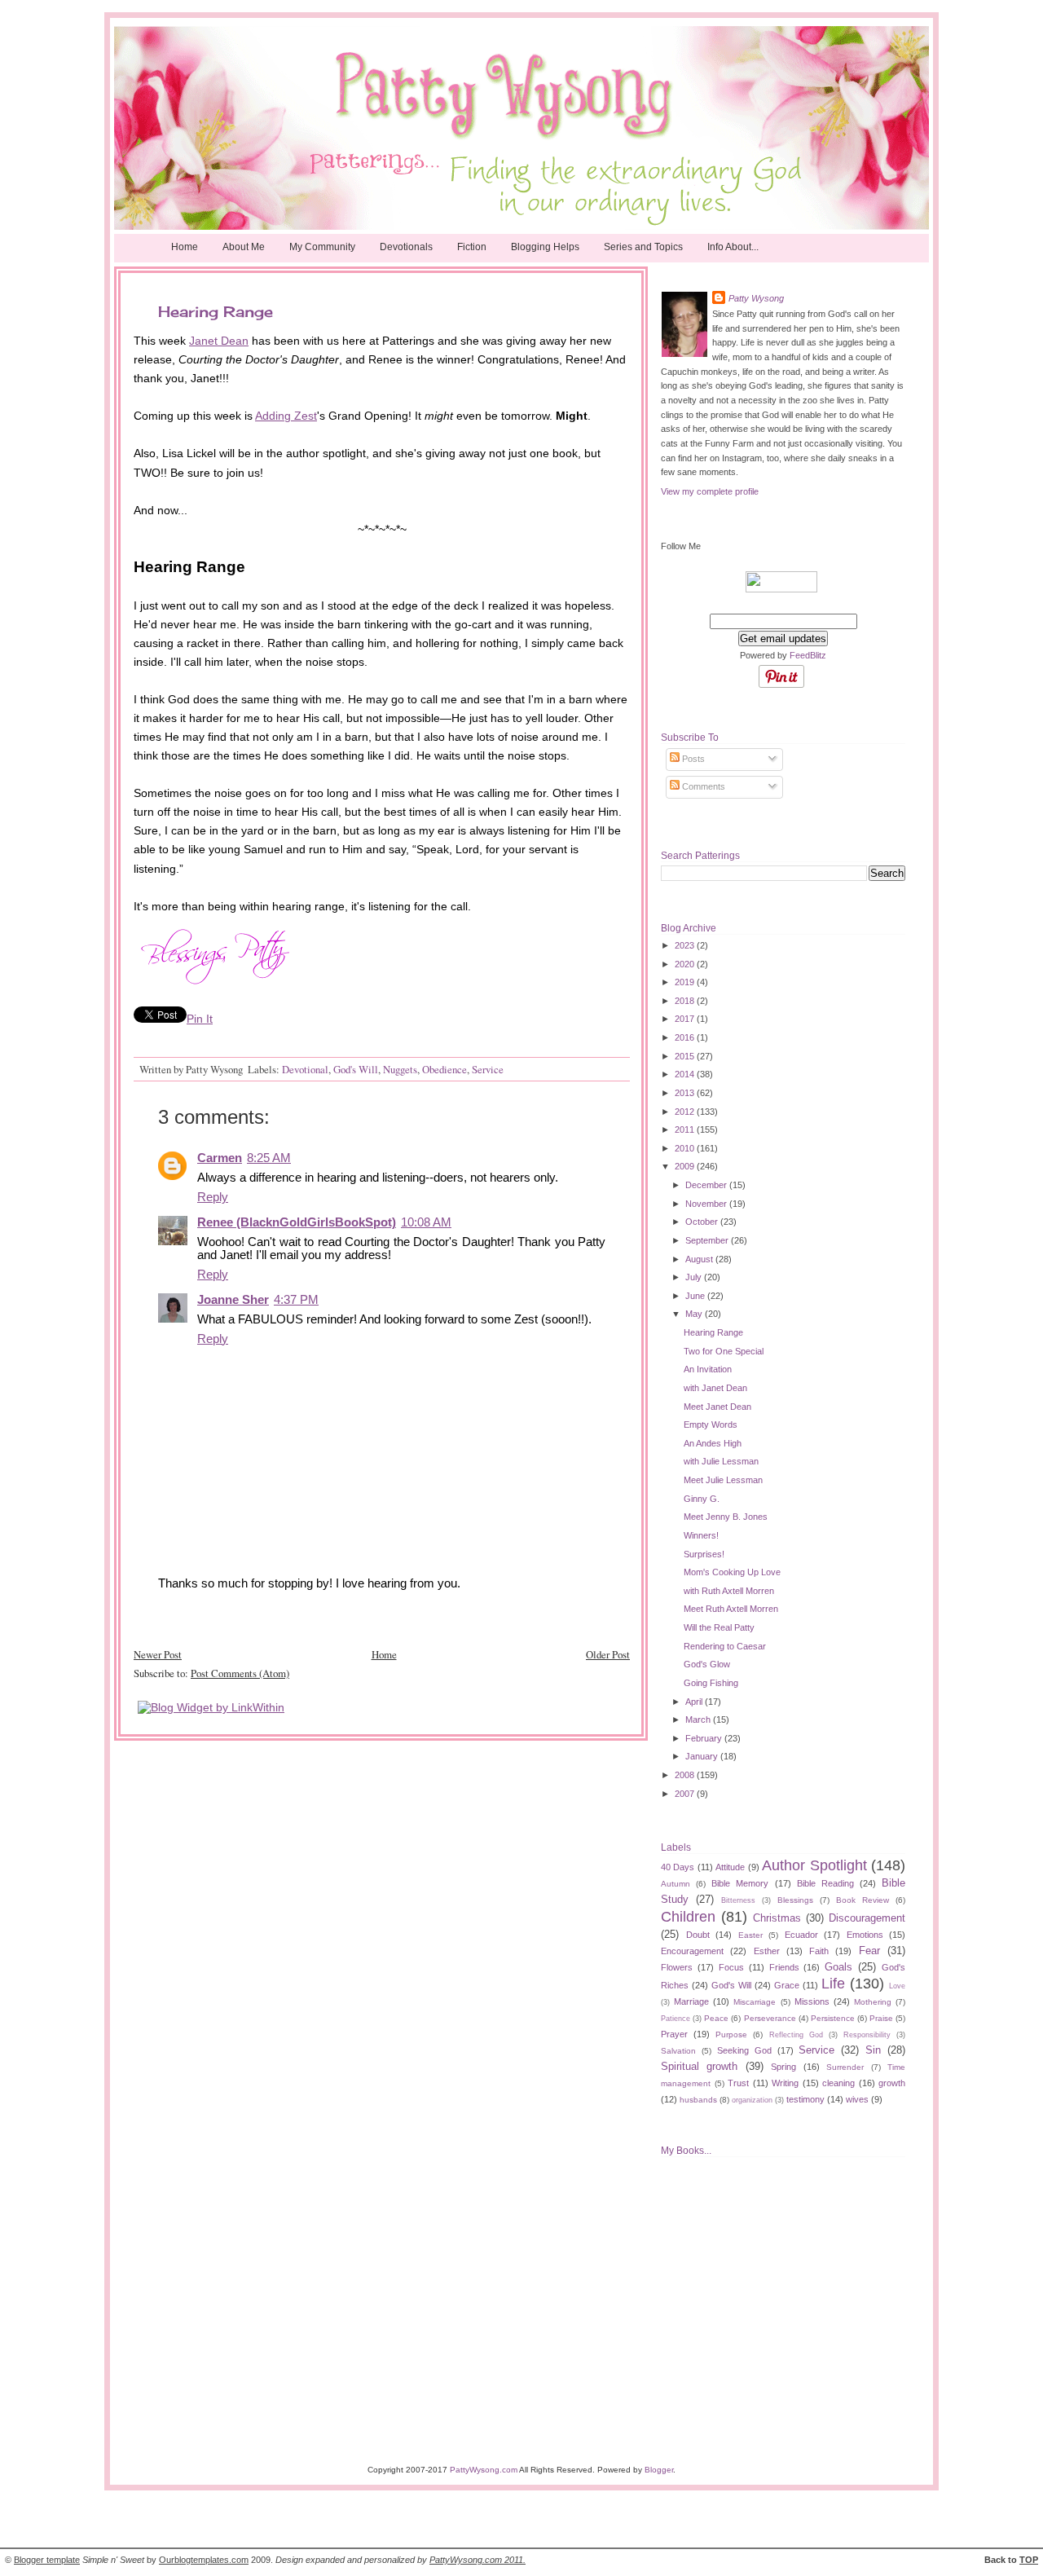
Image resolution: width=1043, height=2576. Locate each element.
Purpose (731, 2034)
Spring (783, 2067)
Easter (750, 1935)
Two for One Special (724, 1351)
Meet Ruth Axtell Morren (731, 1609)
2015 (686, 1056)
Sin (873, 2050)
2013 (686, 1093)
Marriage (691, 2001)
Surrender (845, 2067)
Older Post (608, 1654)
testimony (805, 2099)
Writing (785, 2083)
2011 (686, 1129)
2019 (686, 982)
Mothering (873, 2002)
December (707, 1185)
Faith (819, 1951)
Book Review (863, 1900)
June (696, 1296)
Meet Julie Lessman (723, 1480)
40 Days (678, 1867)
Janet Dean (219, 341)
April (695, 1702)
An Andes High (713, 1443)
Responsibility (867, 2035)
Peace (716, 2018)
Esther (767, 1951)
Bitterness (738, 1900)
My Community (322, 247)
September (708, 1240)
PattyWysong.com (484, 2470)
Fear (869, 1951)
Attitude (730, 1867)
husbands (698, 2100)
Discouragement (867, 1918)
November (707, 1204)
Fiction (472, 247)
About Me (244, 247)
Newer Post (158, 1654)
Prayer (674, 2034)
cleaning (838, 2083)
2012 (686, 1112)
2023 (686, 945)
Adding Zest (286, 416)
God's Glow (707, 1664)
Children (688, 1917)
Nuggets (400, 1069)
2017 (686, 1019)
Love (897, 1986)
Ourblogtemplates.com (204, 2560)
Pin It (200, 1019)
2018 (686, 1001)
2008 (686, 1775)
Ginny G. (702, 1499)
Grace (787, 1985)
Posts (692, 759)
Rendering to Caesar (725, 1646)
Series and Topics (643, 247)
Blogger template (47, 2560)
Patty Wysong (756, 298)
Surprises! (704, 1554)
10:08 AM (426, 1222)
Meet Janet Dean (717, 1407)
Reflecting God (796, 2035)
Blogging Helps (545, 247)
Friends (784, 1967)
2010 (686, 1148)
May (695, 1314)
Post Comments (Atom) (240, 1673)
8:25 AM (269, 1158)
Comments (702, 786)
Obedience (444, 1069)
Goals (838, 1967)
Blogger (659, 2470)
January (703, 1756)
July (695, 1277)
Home (185, 247)
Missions (812, 2001)
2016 (686, 1037)
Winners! (701, 1535)
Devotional (305, 1069)
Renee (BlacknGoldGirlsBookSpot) (297, 1222)
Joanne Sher (233, 1300)
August (700, 1259)
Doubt (698, 1935)
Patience (676, 2019)
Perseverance (770, 2018)
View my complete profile (710, 491)
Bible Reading (825, 1883)
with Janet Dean (715, 1388)
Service (488, 1069)
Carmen (220, 1158)
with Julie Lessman (721, 1461)
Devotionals (406, 247)
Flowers (677, 1967)
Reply (213, 1197)
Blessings (795, 1900)
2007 (686, 1794)
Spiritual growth (699, 2066)
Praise (881, 2018)
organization (752, 2100)
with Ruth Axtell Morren (729, 1591)
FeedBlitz (808, 655)
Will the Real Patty (719, 1627)
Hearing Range (713, 1332)
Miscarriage (755, 2002)
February (705, 1738)
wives (857, 2099)
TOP (1029, 2560)
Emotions (865, 1935)
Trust (738, 2083)
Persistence (833, 2018)
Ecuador (801, 1935)
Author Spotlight (814, 1865)
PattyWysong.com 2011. (477, 2560)
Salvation (678, 2051)
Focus (731, 1967)
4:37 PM (296, 1300)
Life (833, 1984)
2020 (686, 964)
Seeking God (744, 2050)
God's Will (356, 1069)
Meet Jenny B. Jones (726, 1517)
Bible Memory (740, 1883)
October (703, 1222)
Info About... (733, 247)
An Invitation (708, 1369)
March (699, 1720)
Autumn (676, 1884)
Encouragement (692, 1951)
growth (892, 2083)
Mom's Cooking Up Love (732, 1572)
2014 (686, 1074)
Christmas (777, 1918)
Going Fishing (711, 1683)
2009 (686, 1166)
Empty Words (711, 1425)
